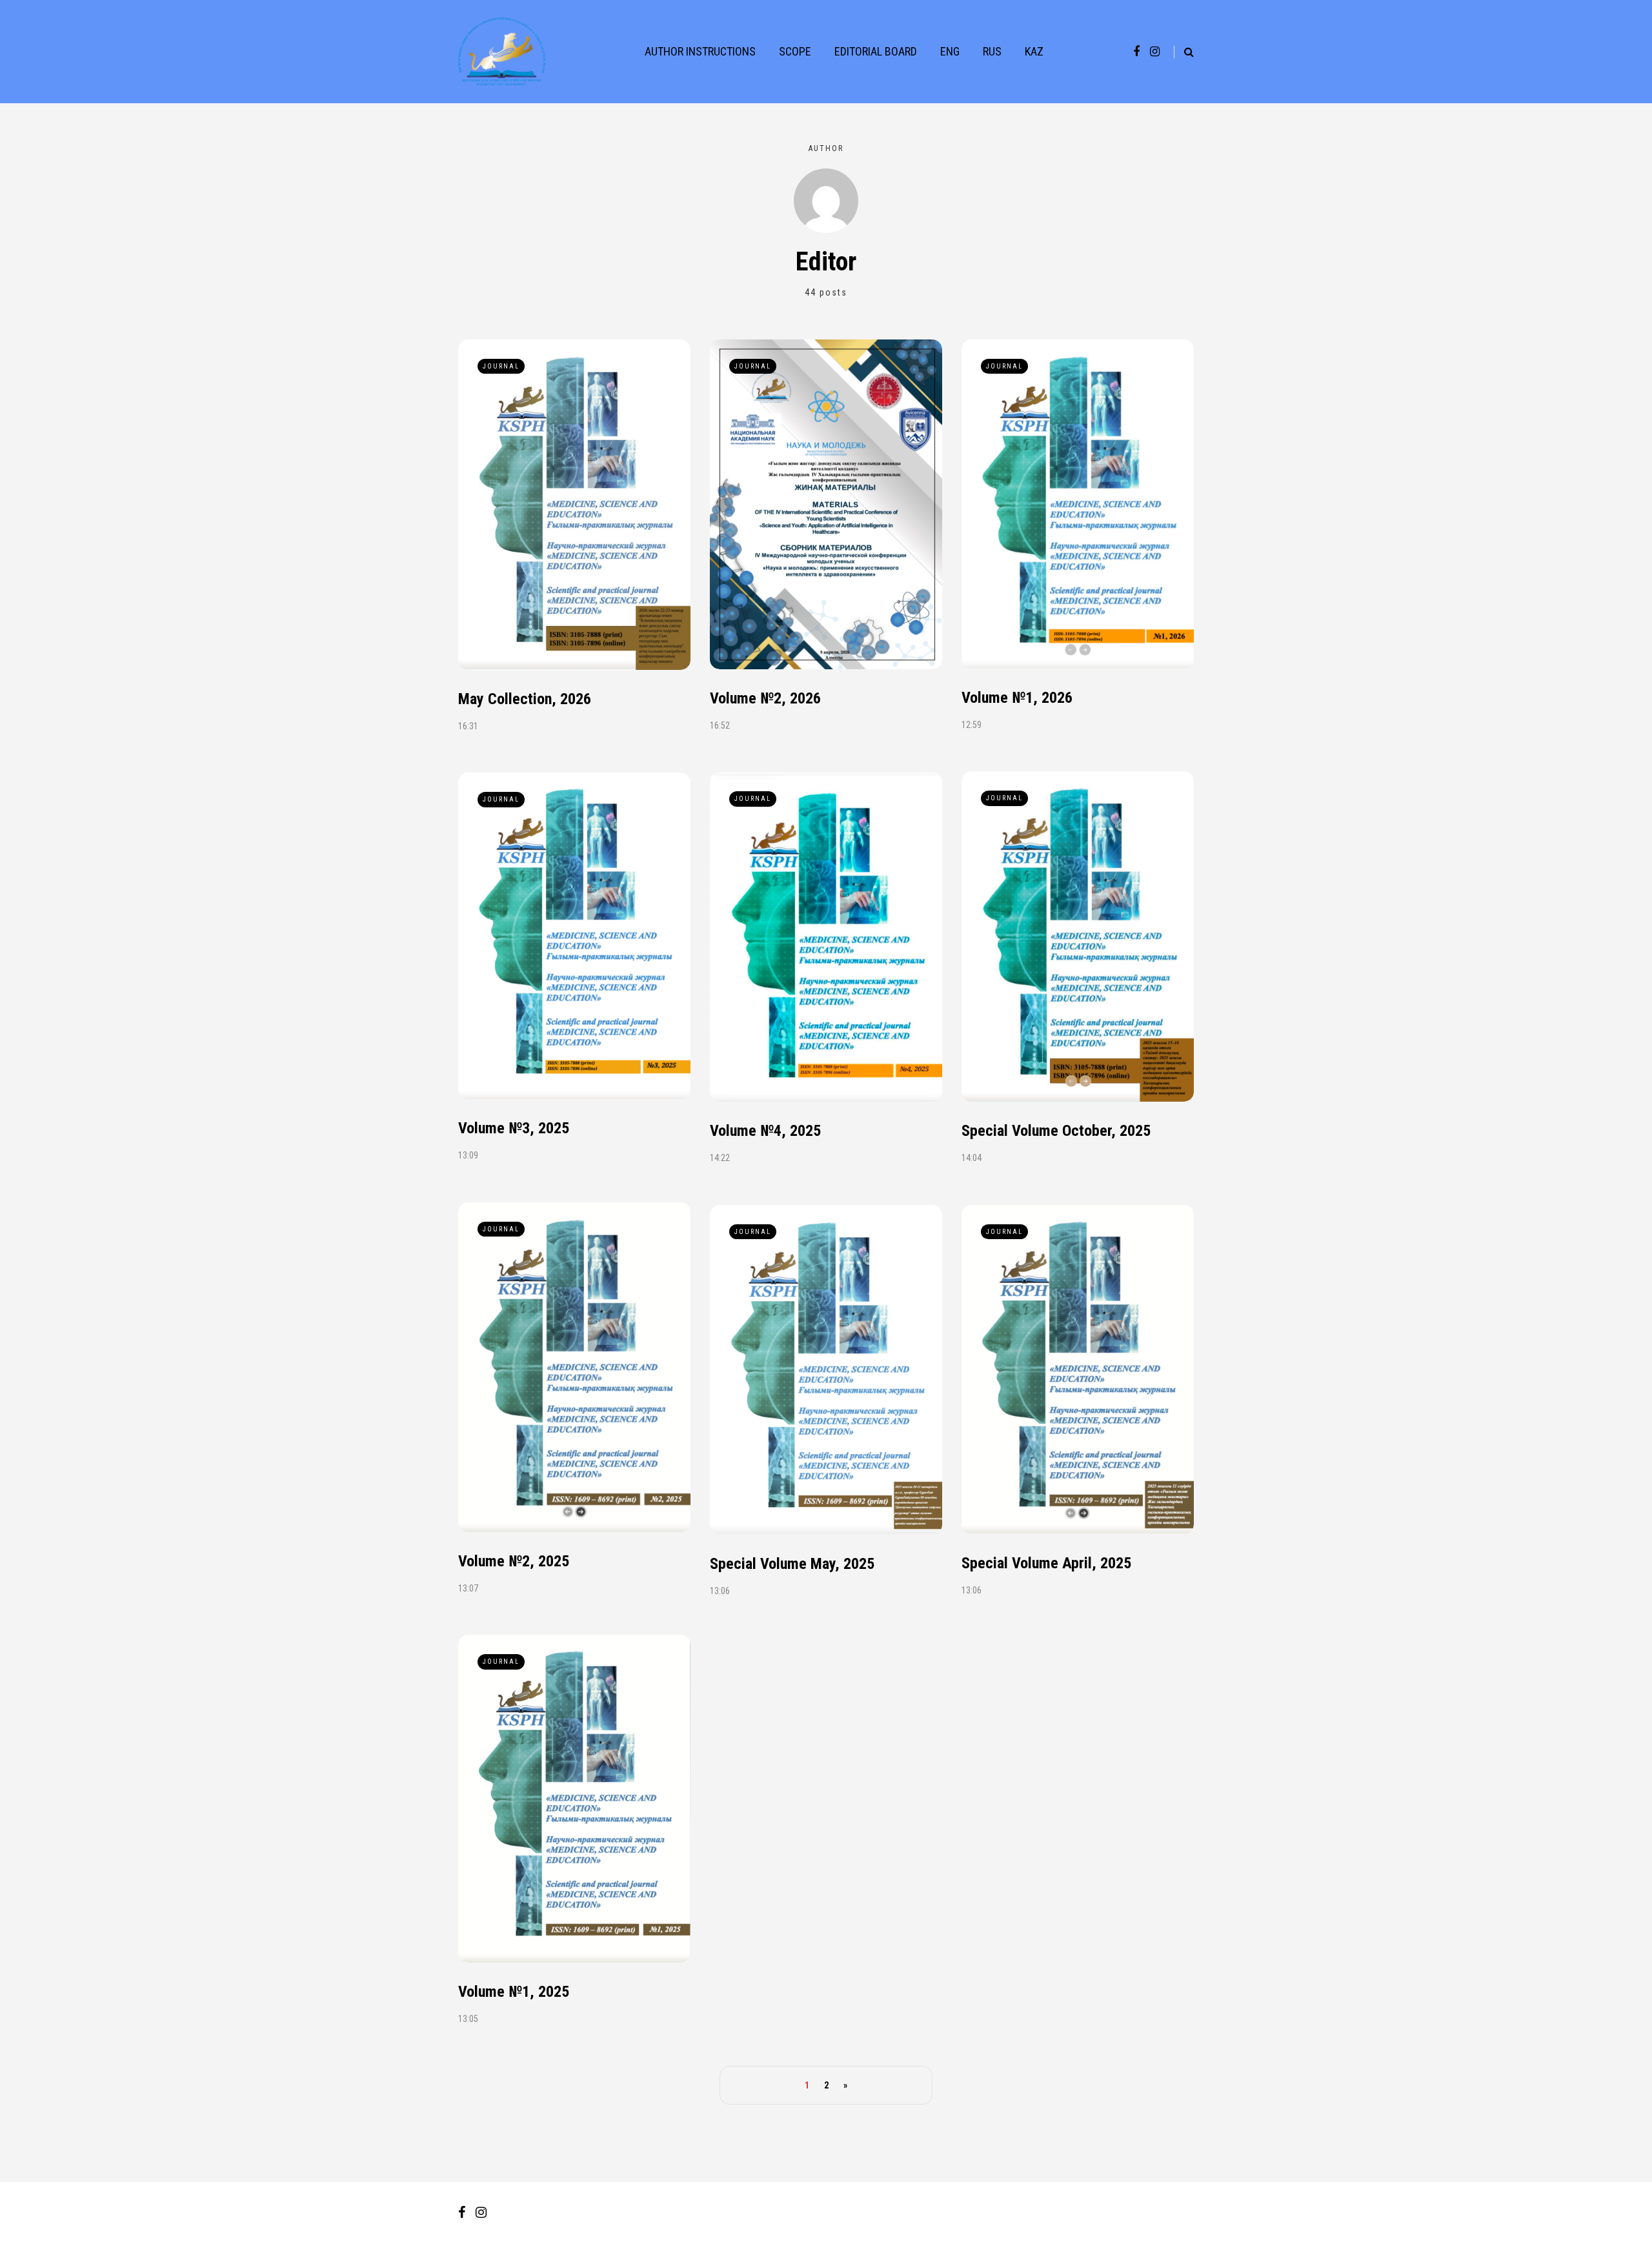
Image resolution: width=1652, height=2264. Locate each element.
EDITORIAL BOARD (876, 51)
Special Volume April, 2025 (1046, 1563)
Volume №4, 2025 (765, 1131)
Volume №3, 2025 (514, 1128)
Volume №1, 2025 (514, 1992)
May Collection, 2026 (525, 699)
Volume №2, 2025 (514, 1561)
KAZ (1034, 51)
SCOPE (795, 51)
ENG (950, 51)
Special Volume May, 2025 (792, 1564)
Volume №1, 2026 (1017, 698)
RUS (992, 51)
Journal (501, 366)
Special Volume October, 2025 (1056, 1131)
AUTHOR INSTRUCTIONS (700, 51)
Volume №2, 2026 (765, 698)
